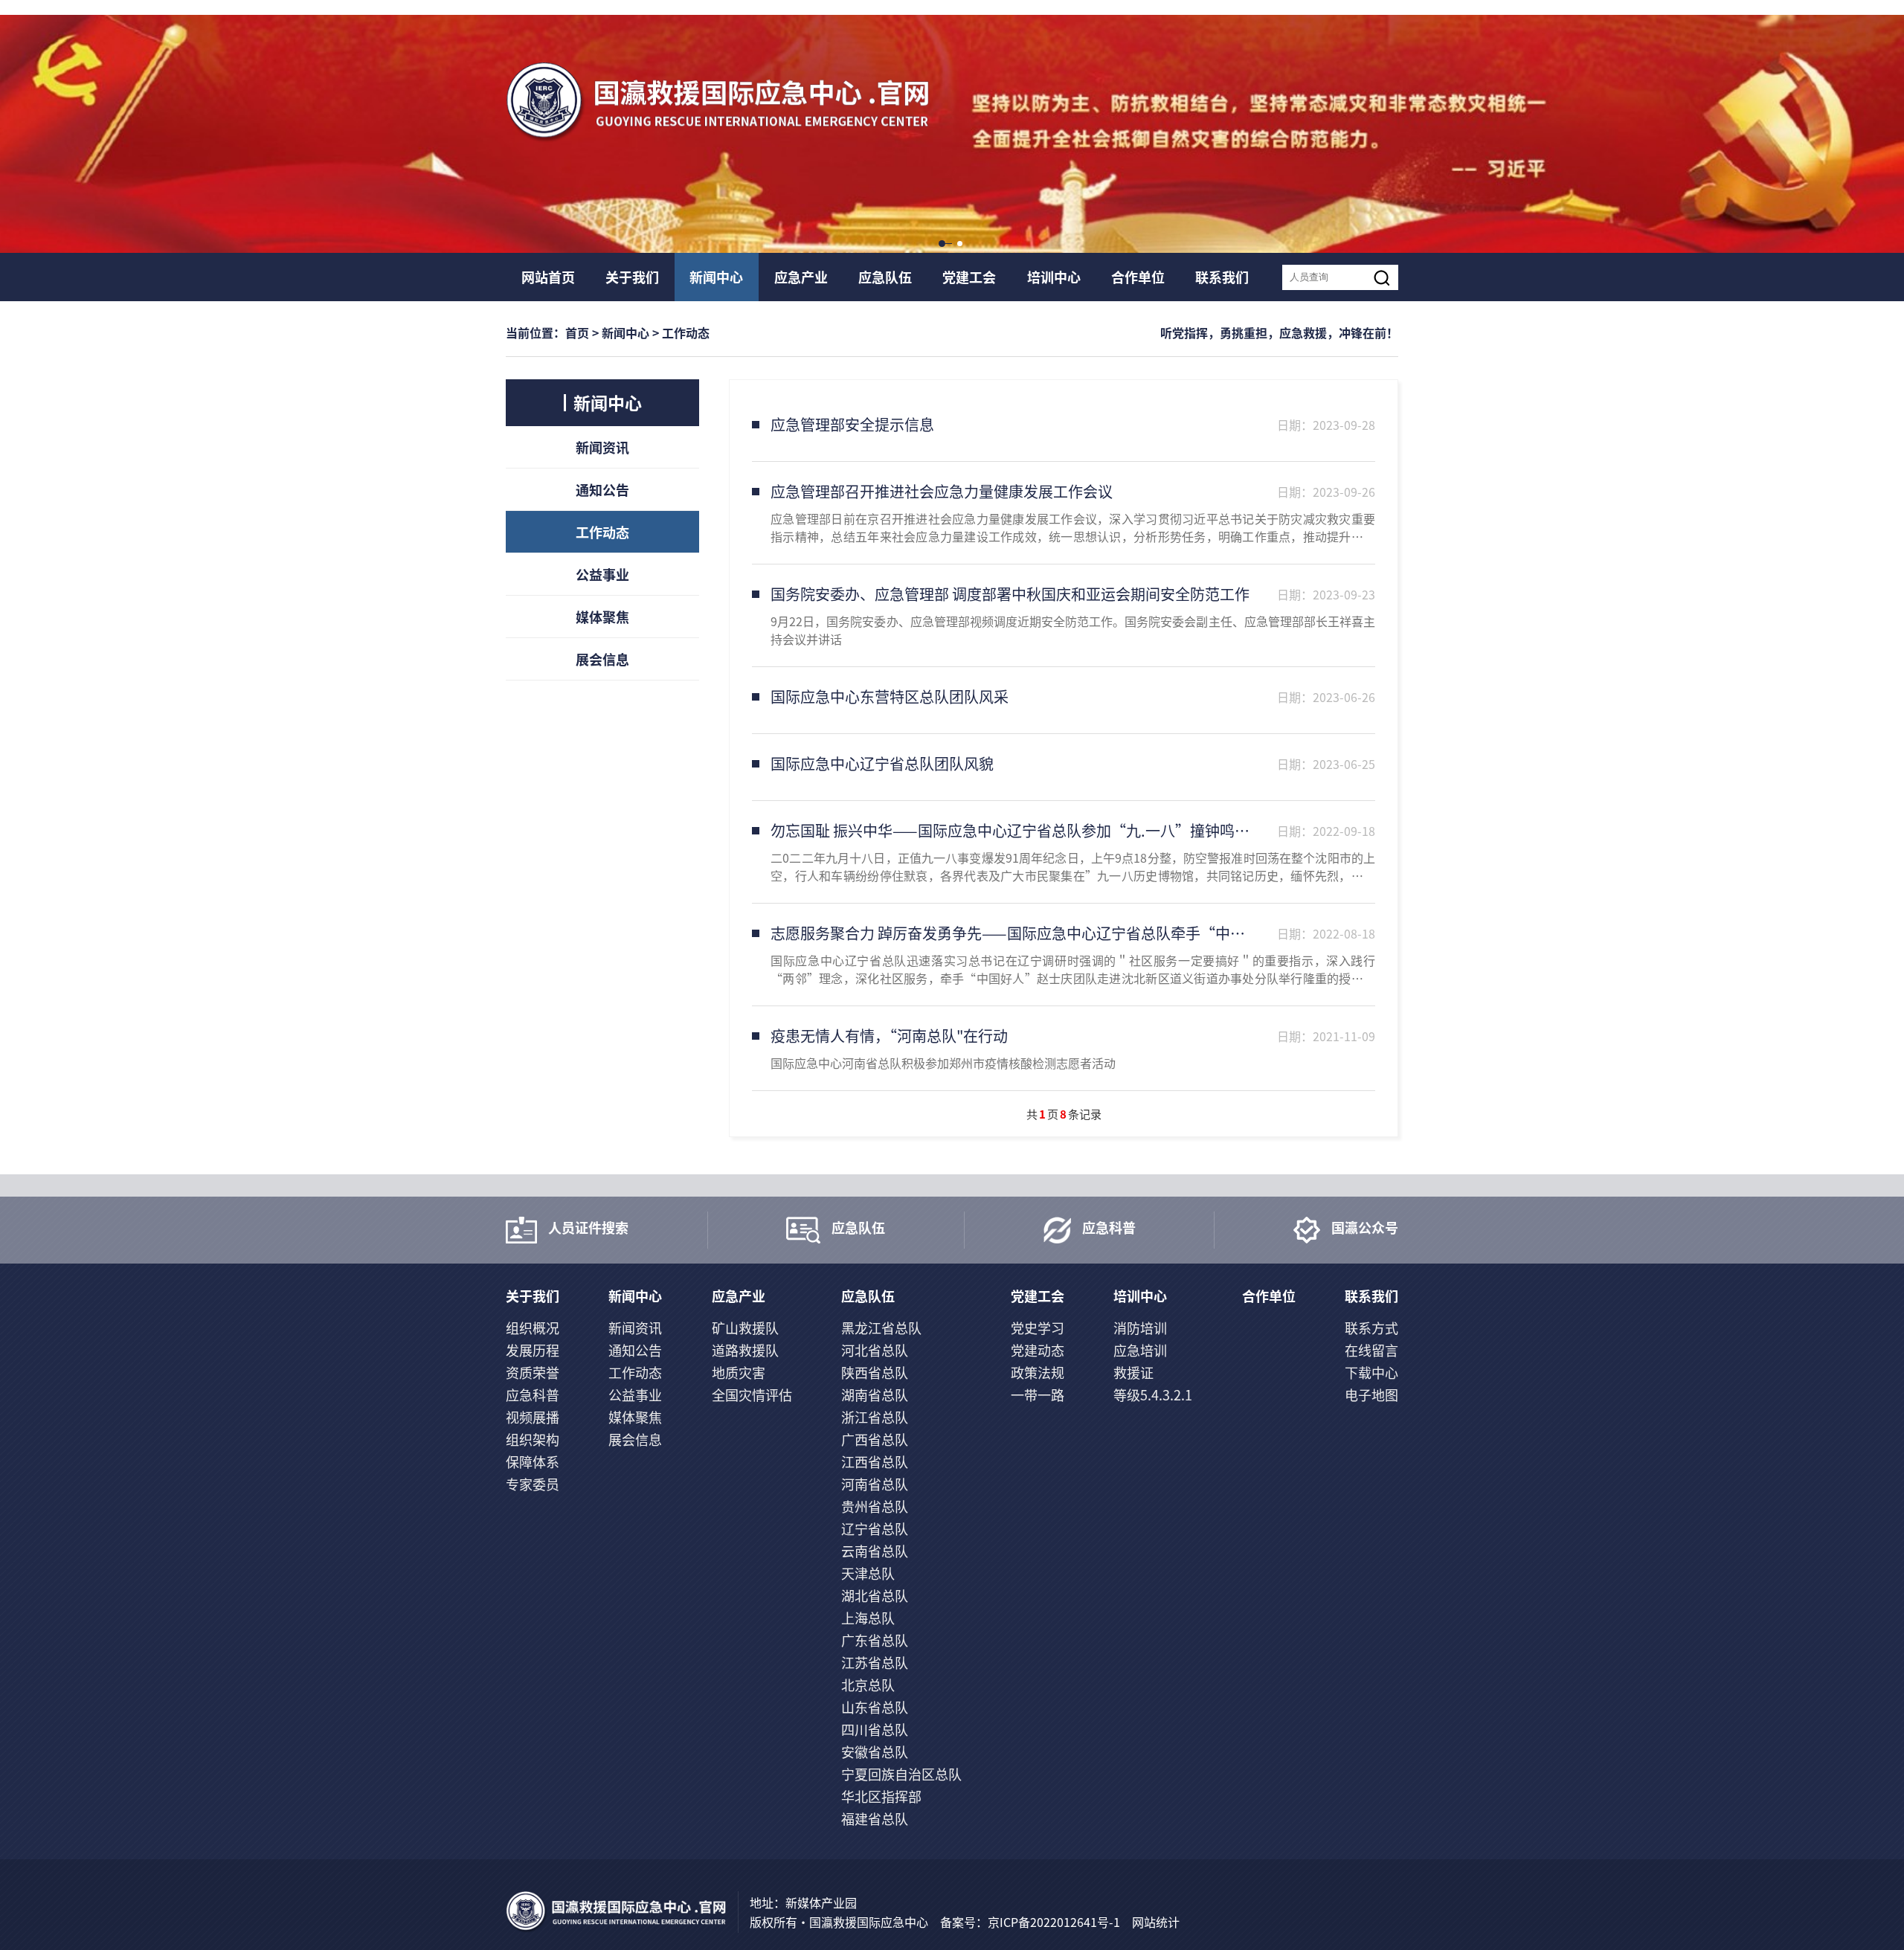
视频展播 (533, 1417)
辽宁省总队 (875, 1528)
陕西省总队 (875, 1372)
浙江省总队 (875, 1417)
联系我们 (1222, 277)
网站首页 (548, 277)
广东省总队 (875, 1640)
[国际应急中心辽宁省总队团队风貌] (1064, 767)
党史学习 (1038, 1328)
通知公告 (602, 489)
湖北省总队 (875, 1595)
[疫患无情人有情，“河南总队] (1064, 1048)
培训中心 (1054, 277)
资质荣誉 (533, 1372)
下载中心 (1371, 1372)
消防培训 (1140, 1328)
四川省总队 (875, 1729)
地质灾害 (739, 1372)
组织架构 (533, 1439)
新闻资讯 (602, 447)
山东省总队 (875, 1707)
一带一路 (1038, 1394)
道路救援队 (745, 1350)
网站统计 (1156, 1922)
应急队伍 (885, 277)
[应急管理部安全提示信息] (1064, 428)
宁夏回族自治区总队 (901, 1774)
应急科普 (533, 1394)
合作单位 (1138, 277)
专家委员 (533, 1484)
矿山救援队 (745, 1328)
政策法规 (1038, 1372)
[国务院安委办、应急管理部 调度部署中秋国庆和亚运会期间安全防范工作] (1064, 615)
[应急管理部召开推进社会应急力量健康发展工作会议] (1064, 513)
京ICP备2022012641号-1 (1054, 1922)
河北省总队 (875, 1350)
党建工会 (969, 277)
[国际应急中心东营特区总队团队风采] (1064, 700)
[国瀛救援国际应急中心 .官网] (718, 103)
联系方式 (1371, 1328)
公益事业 (602, 574)
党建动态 (1038, 1350)
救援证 (1133, 1372)
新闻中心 (716, 277)
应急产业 (801, 277)
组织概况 (533, 1328)
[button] (943, 245)
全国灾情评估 (752, 1394)
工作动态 (602, 532)
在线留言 (1371, 1350)
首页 (577, 332)
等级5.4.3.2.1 (1153, 1394)
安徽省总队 (875, 1751)
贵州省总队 (875, 1506)
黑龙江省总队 (881, 1328)
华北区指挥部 (881, 1796)
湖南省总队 (875, 1394)
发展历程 (533, 1350)
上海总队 (868, 1618)
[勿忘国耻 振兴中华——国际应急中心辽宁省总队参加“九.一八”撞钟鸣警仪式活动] (1064, 852)
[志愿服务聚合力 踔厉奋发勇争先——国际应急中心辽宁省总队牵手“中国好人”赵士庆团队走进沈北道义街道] (1064, 955)
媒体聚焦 (602, 617)
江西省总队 (875, 1461)
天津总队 (868, 1573)
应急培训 (1140, 1350)
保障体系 (533, 1461)
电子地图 (1371, 1394)
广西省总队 (875, 1439)
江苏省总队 (875, 1662)
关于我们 (632, 277)
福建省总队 (875, 1818)
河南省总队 (875, 1484)
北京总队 (868, 1684)
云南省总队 (875, 1551)
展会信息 (602, 659)
